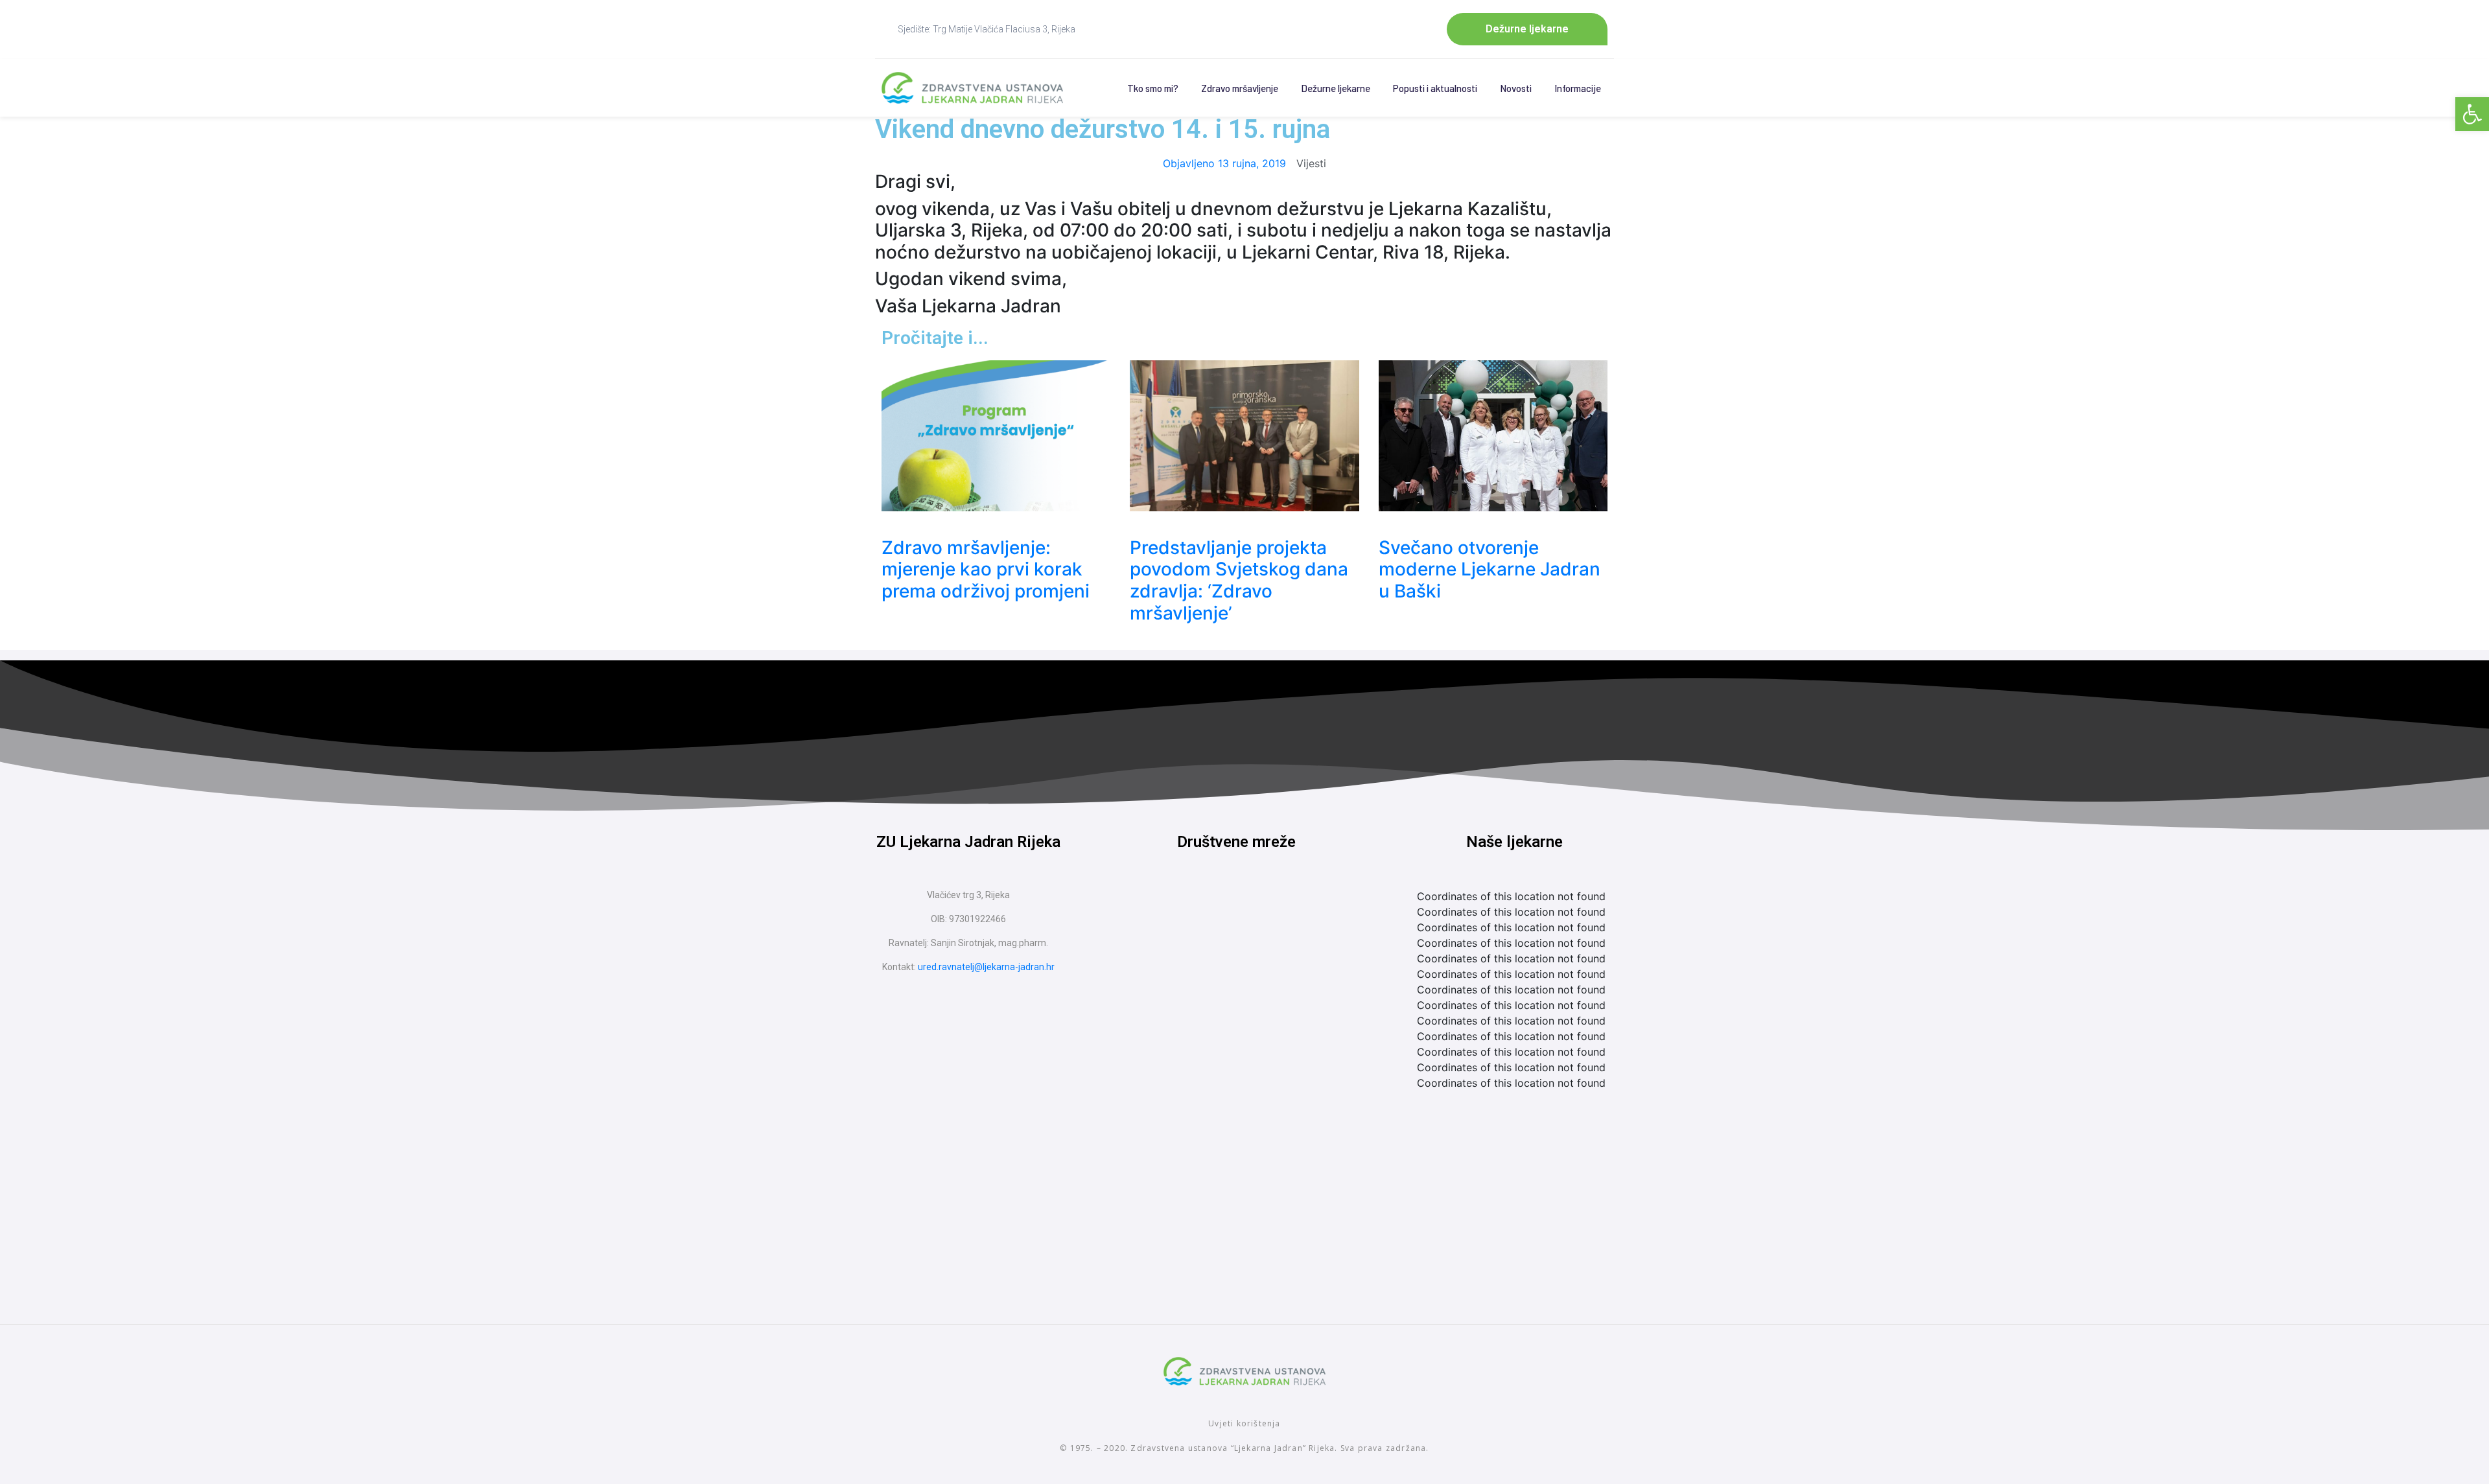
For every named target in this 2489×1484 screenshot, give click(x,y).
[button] (2472, 114)
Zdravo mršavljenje (1240, 88)
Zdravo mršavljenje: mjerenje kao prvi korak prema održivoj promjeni (986, 569)
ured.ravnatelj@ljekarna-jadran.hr (986, 967)
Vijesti (1311, 163)
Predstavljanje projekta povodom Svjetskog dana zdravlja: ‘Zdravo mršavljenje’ (1239, 580)
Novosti (1516, 88)
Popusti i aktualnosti (1435, 88)
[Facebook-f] (1212, 911)
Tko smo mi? (1153, 88)
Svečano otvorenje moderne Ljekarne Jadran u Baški (1490, 569)
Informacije (1578, 88)
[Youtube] (1261, 911)
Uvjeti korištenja (1244, 1423)
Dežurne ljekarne (1336, 88)
